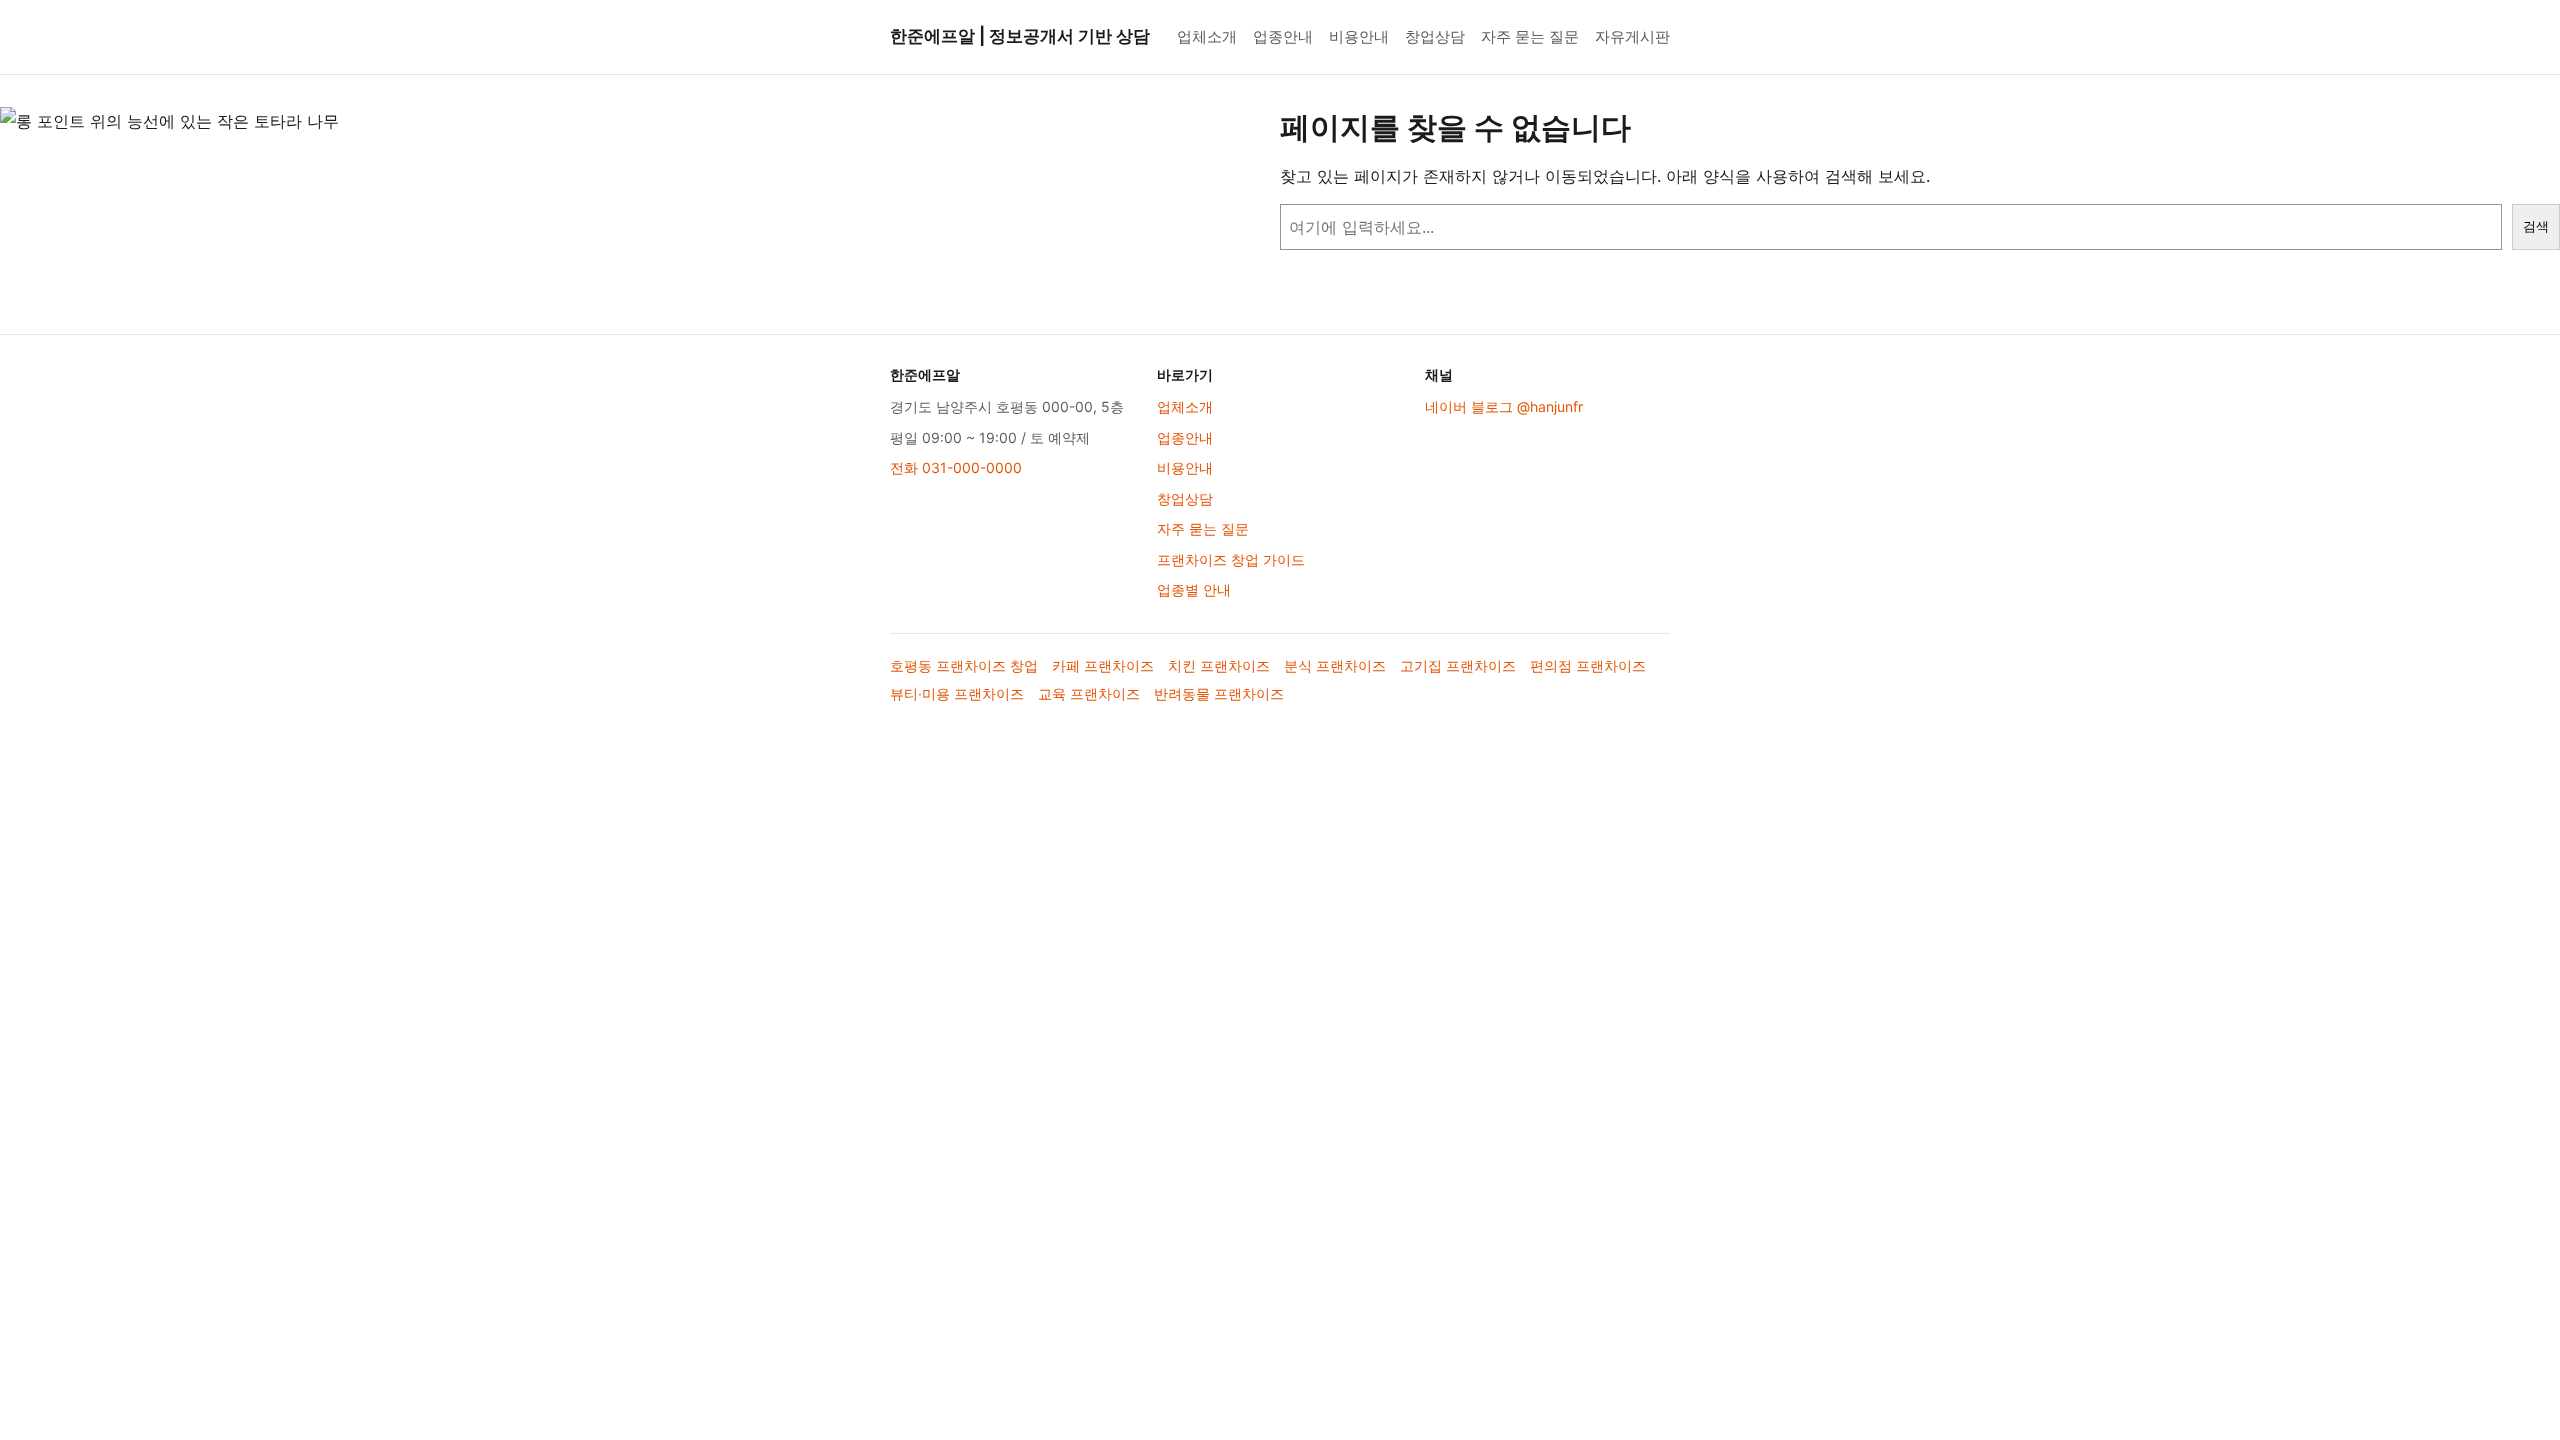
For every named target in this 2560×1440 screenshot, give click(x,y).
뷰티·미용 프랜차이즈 (957, 693)
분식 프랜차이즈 (1335, 665)
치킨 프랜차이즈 (1219, 665)
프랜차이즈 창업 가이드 (1231, 559)
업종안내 (1283, 36)
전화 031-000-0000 (956, 467)
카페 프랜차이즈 (1103, 665)
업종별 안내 (1194, 589)
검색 (2536, 226)
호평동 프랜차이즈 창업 (964, 665)
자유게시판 (1632, 36)
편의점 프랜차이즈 (1588, 665)
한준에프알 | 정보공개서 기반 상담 (1020, 36)
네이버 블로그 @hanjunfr (1504, 406)
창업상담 (1435, 36)
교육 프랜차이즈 (1089, 693)
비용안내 (1359, 36)
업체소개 (1207, 36)
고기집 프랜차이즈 (1458, 665)
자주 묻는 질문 (1530, 36)
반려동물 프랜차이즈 (1219, 693)
